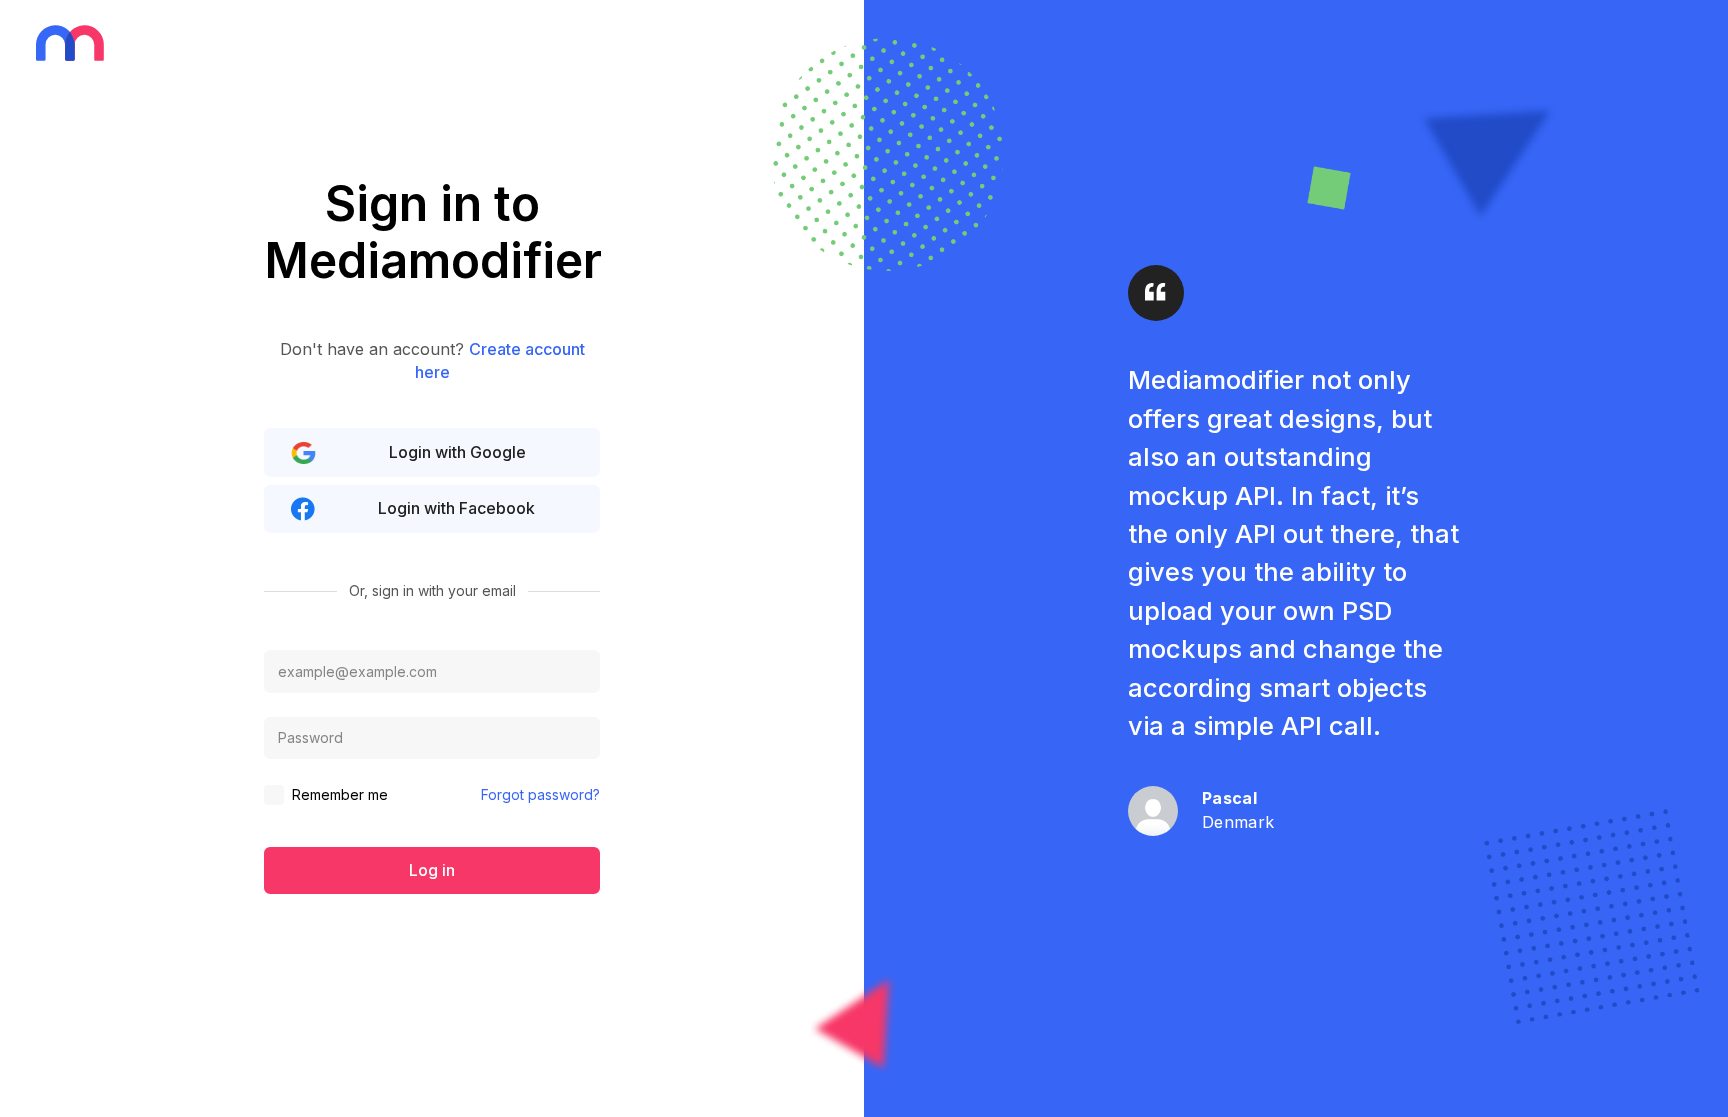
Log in (432, 870)
